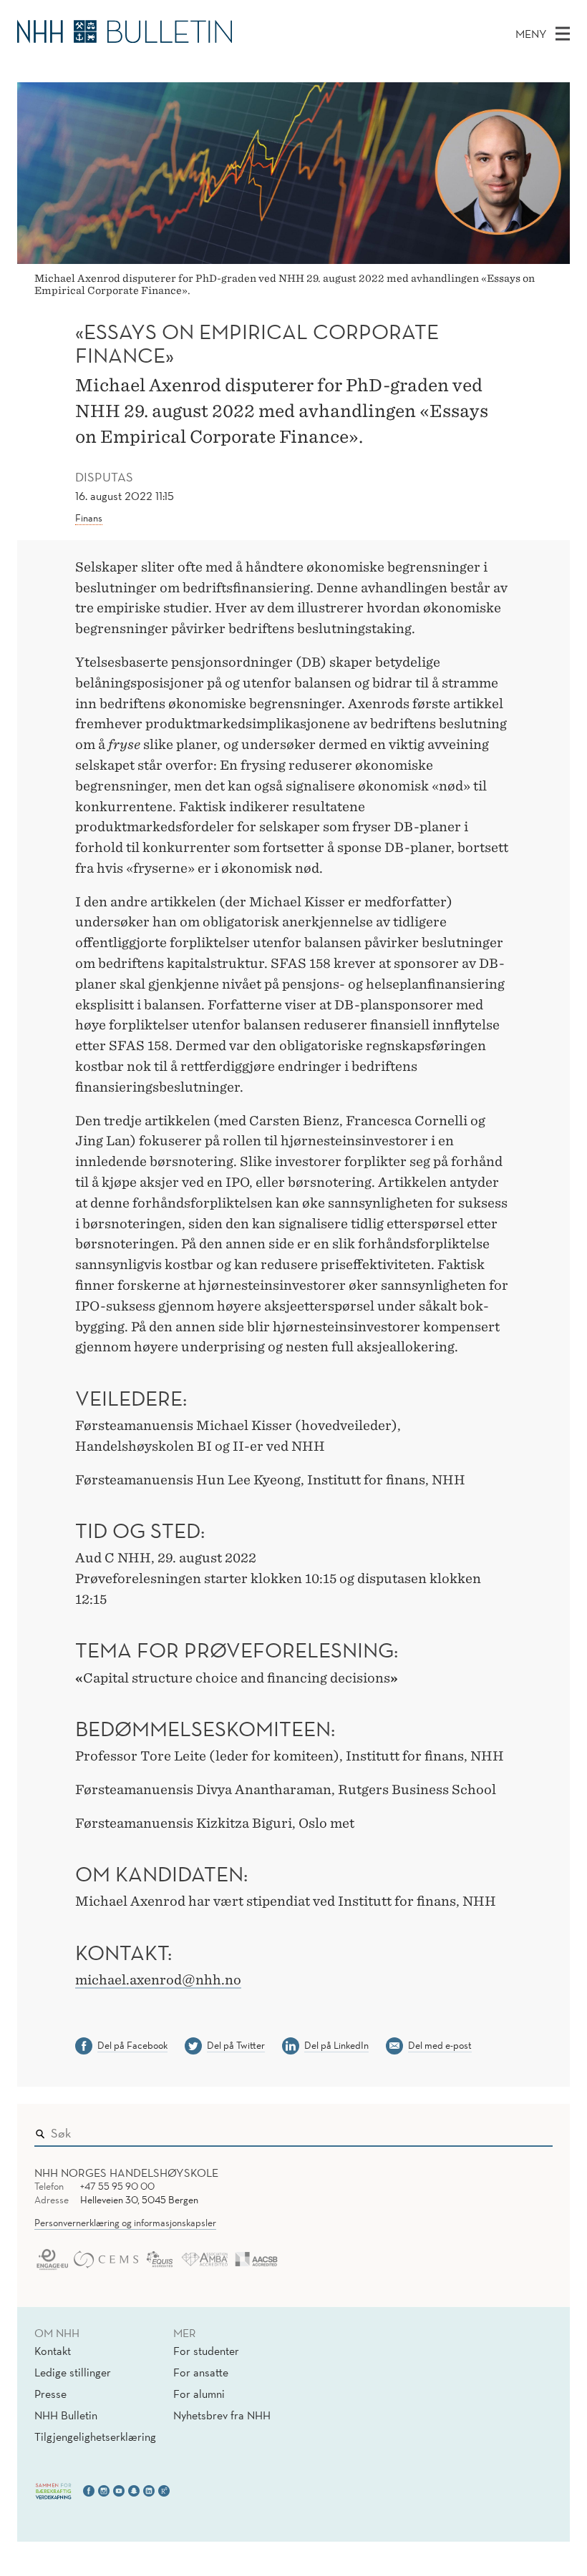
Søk (532, 2130)
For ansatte (201, 2372)
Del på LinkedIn (336, 2045)
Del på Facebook (132, 2045)
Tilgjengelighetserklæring (95, 2437)
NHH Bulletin (66, 2415)
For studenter (206, 2351)
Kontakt (53, 2351)
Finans (89, 518)
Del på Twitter (236, 2045)
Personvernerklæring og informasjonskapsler (125, 2223)
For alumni (199, 2394)
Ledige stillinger (73, 2372)
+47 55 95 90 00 (117, 2186)
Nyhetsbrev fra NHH (222, 2415)
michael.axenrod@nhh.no (158, 1980)
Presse (50, 2394)
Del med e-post (440, 2045)
